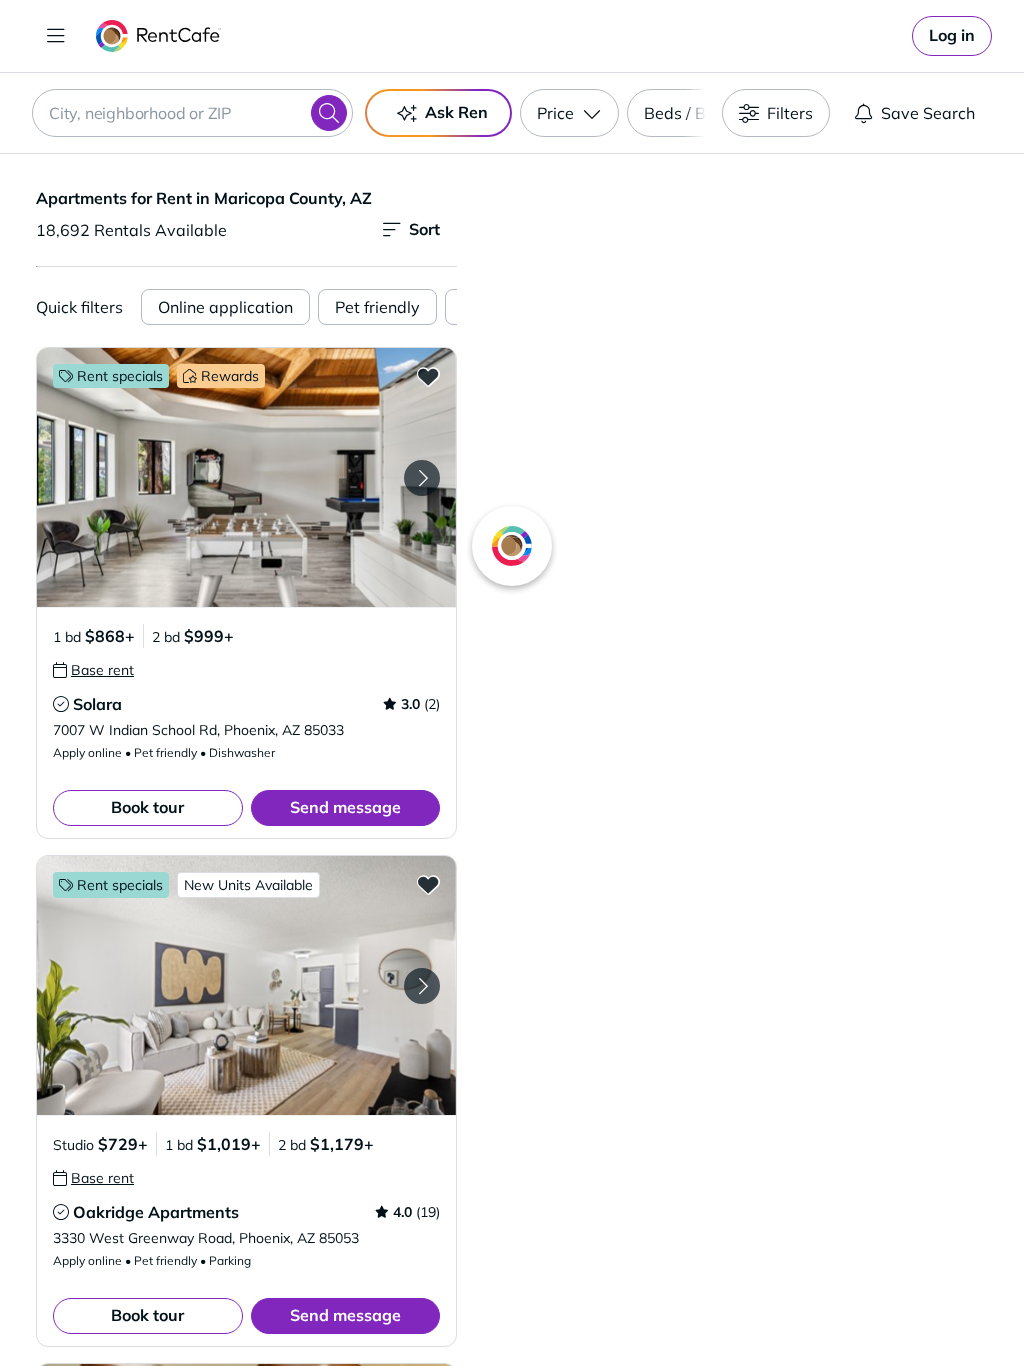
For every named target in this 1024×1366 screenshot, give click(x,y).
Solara (97, 704)
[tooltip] (93, 670)
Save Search (928, 113)
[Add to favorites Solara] (428, 376)
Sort (424, 229)
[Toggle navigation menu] (56, 36)
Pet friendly (377, 307)
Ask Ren (456, 112)
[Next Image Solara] (422, 478)
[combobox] (192, 113)
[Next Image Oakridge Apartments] (422, 986)
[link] (952, 36)
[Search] (329, 113)
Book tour (147, 807)
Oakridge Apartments (156, 1212)
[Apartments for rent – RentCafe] (158, 36)
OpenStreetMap (842, 1307)
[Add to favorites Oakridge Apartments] (428, 884)
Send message (345, 807)
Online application (225, 307)
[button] (246, 477)
